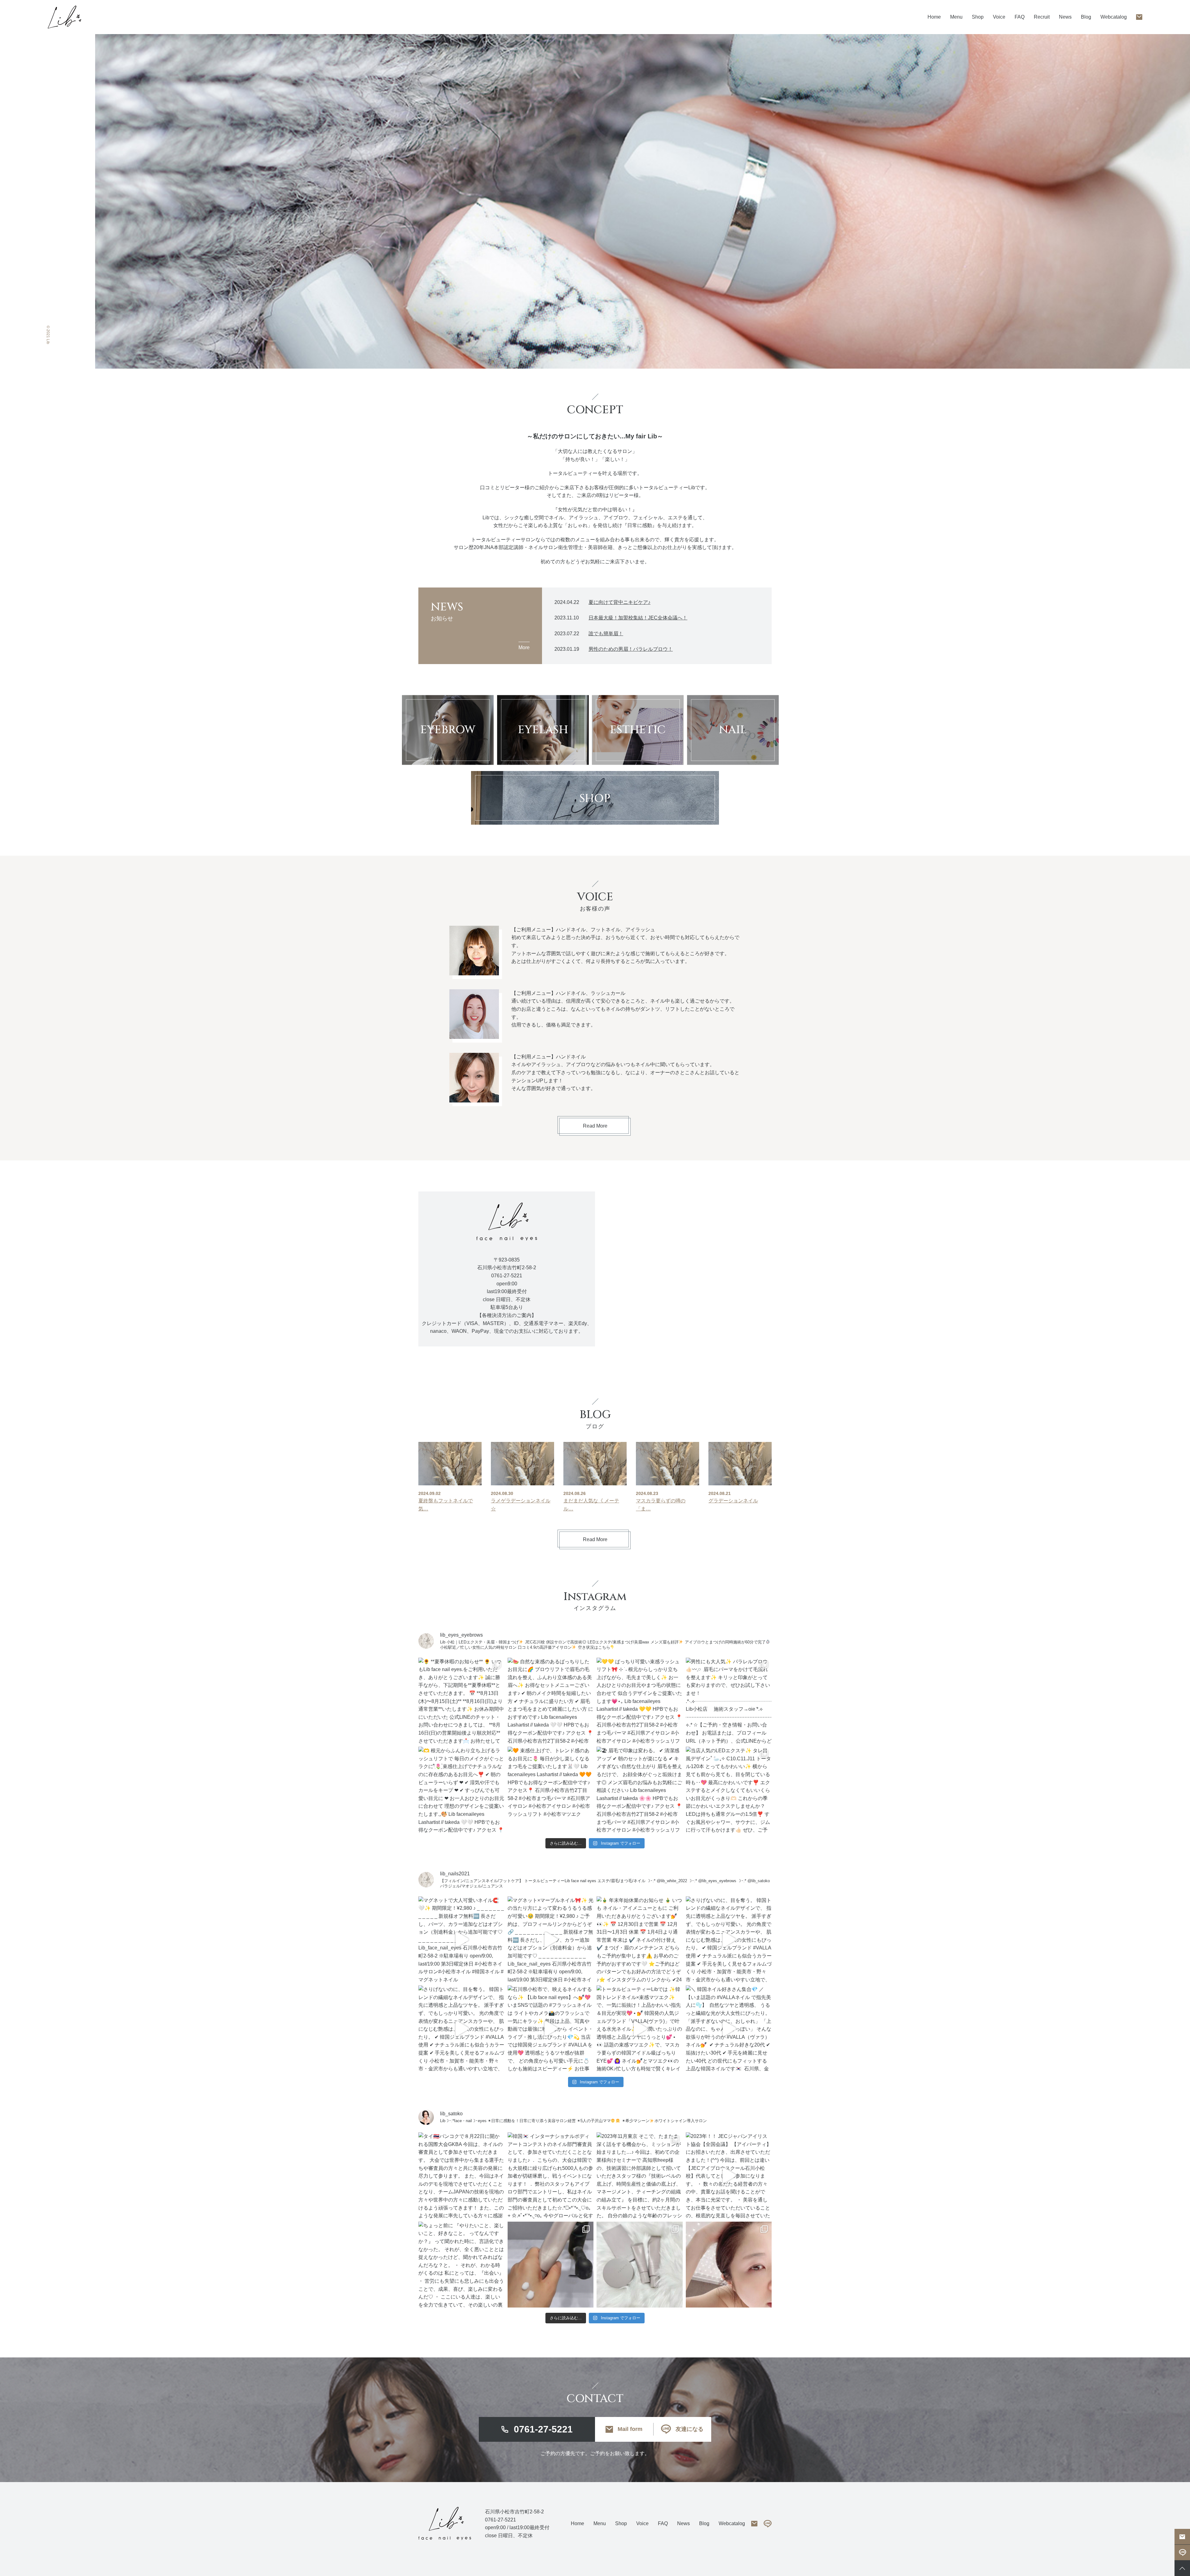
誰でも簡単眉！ (606, 634)
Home (934, 17)
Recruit (1042, 17)
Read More (595, 1126)
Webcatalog (1114, 17)
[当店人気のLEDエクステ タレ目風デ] (729, 1790)
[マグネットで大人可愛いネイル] (461, 1940)
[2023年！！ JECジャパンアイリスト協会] (729, 2175)
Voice (999, 17)
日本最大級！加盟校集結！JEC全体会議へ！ (638, 618)
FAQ (1020, 17)
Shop (978, 17)
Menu (600, 2523)
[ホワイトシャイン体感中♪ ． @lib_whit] (729, 2265)
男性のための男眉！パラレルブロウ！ (631, 649)
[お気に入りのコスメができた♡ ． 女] (640, 2265)
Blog (1086, 17)
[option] (643, 201)
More (524, 647)
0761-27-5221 (543, 2429)
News (1065, 17)
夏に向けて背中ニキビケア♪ (619, 602)
